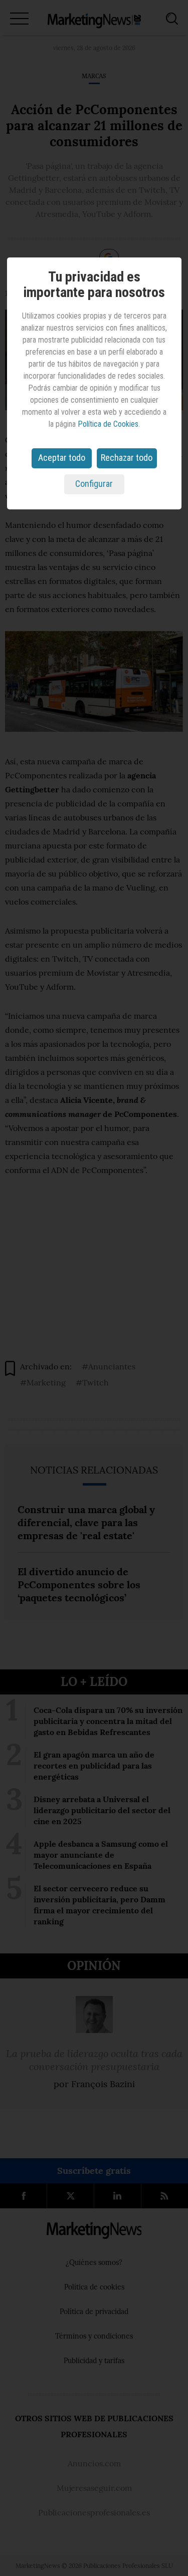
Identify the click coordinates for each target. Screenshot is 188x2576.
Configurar (94, 484)
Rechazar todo (127, 458)
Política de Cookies (108, 424)
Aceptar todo (62, 458)
